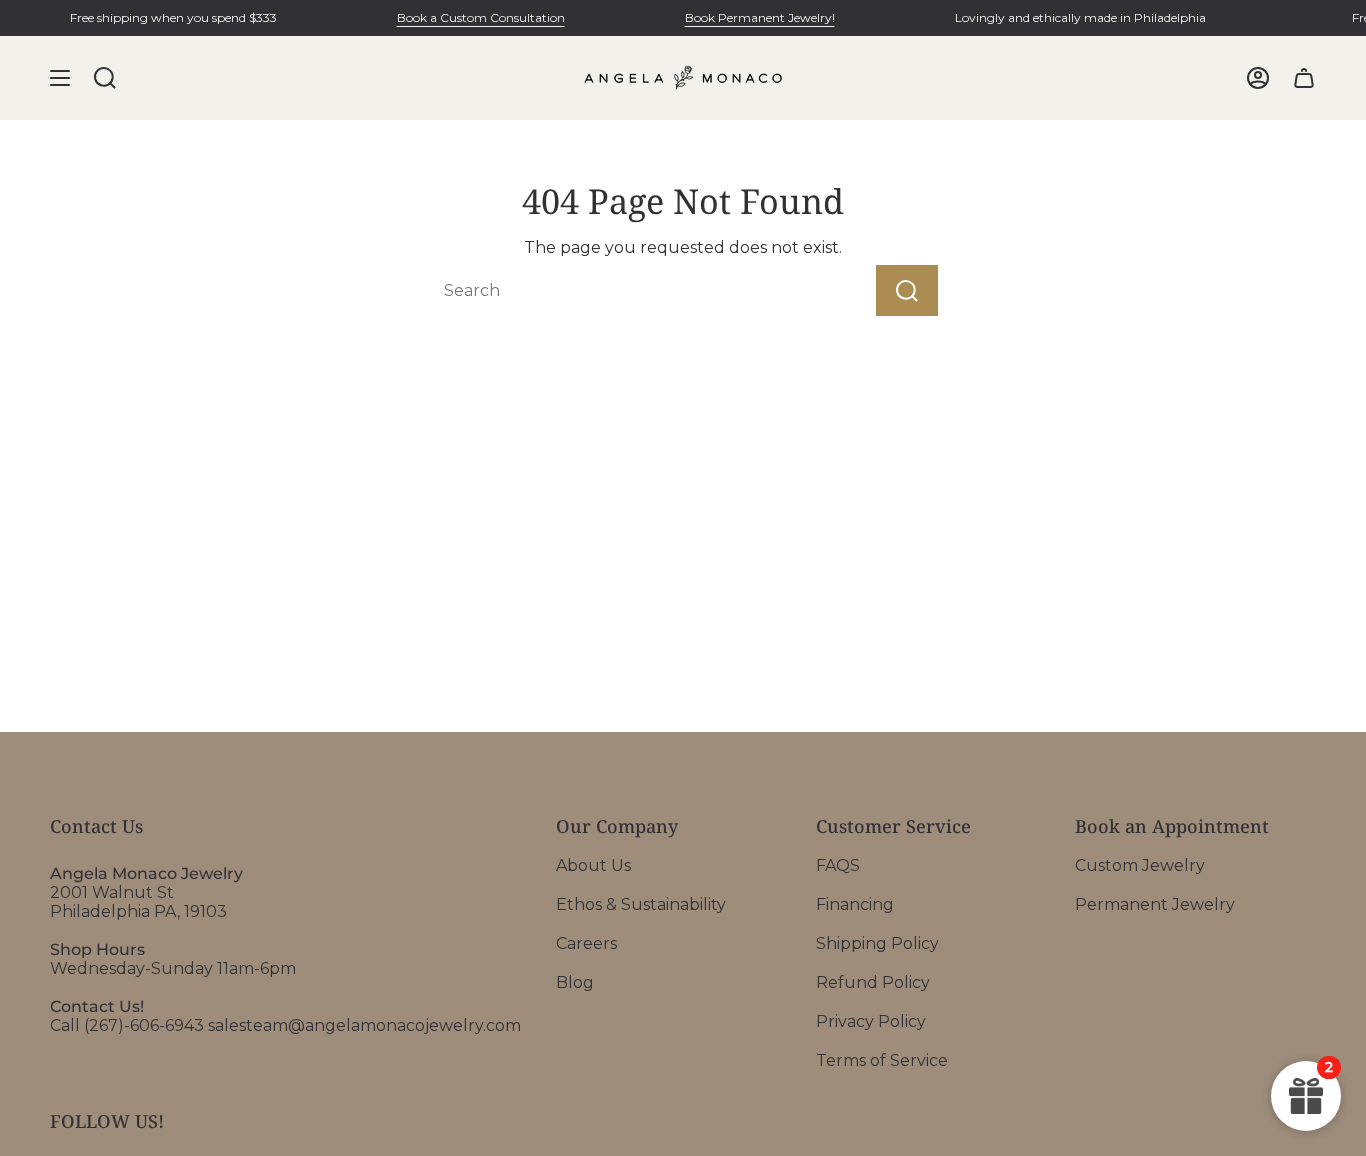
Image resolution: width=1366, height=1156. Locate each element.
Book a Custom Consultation (481, 17)
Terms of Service (882, 1060)
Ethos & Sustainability (641, 904)
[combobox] (617, 290)
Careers (586, 943)
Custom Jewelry (1140, 865)
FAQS (838, 865)
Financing (855, 904)
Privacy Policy (871, 1021)
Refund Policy (873, 982)
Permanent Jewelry (1155, 904)
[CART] (1304, 78)
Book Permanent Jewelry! (760, 17)
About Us (593, 865)
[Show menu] (60, 78)
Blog (575, 982)
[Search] (907, 290)
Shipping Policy (877, 943)
